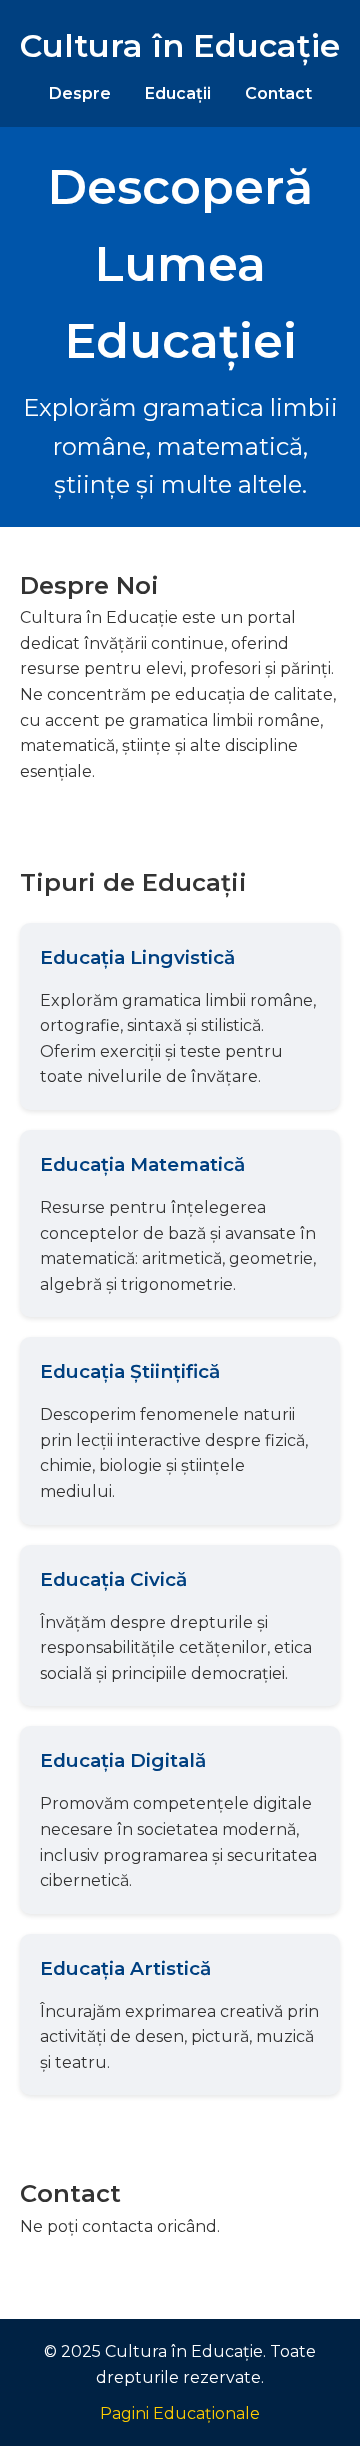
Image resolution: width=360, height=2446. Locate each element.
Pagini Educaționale (180, 2413)
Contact (278, 93)
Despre (80, 93)
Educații (178, 93)
